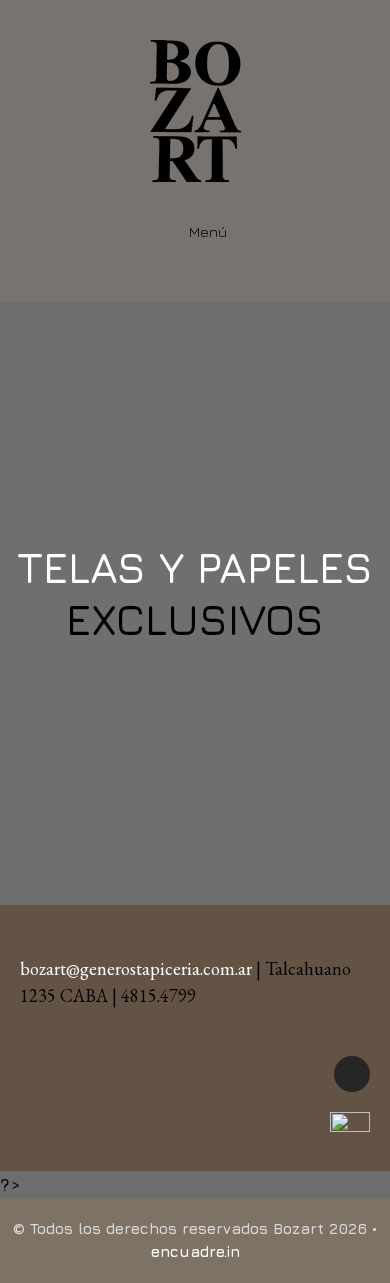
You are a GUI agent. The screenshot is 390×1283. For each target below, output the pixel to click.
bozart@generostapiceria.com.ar (136, 968)
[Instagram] (352, 1074)
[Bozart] (195, 108)
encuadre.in (195, 1251)
